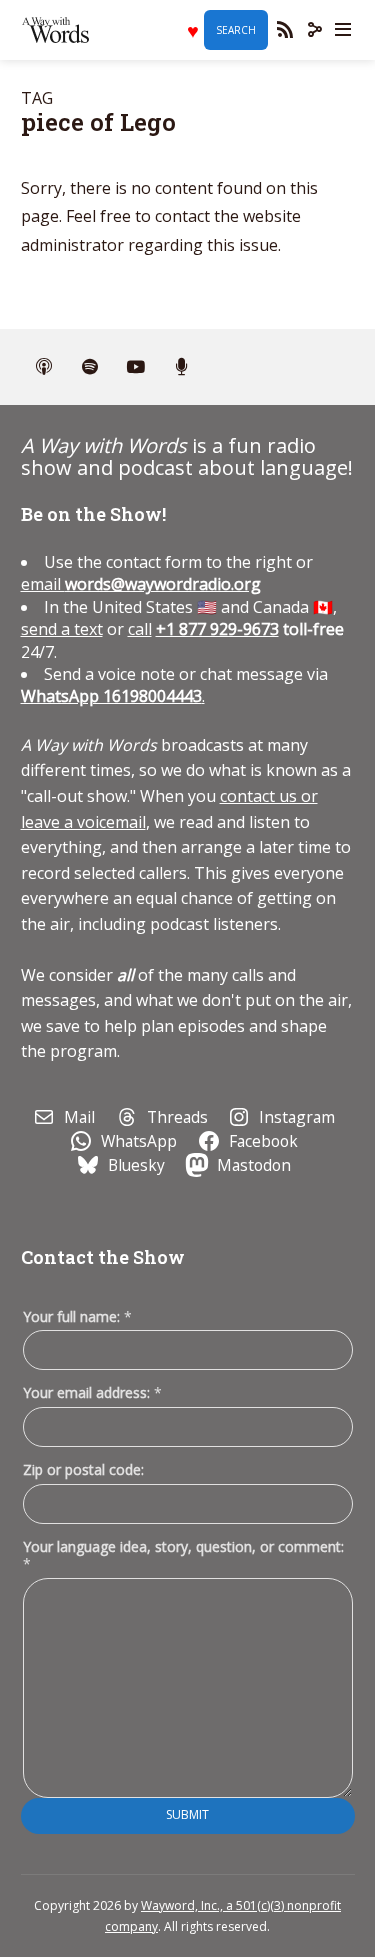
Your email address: (92, 1392)
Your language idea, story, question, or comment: (183, 1555)
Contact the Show (103, 1257)
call (140, 629)
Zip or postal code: (83, 1469)
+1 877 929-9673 (217, 629)
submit (187, 1814)
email (141, 584)
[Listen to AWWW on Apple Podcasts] (44, 367)
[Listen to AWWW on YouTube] (136, 367)
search (236, 30)
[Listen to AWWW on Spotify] (90, 367)
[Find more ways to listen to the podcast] (182, 367)
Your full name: (77, 1317)
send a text (62, 629)
